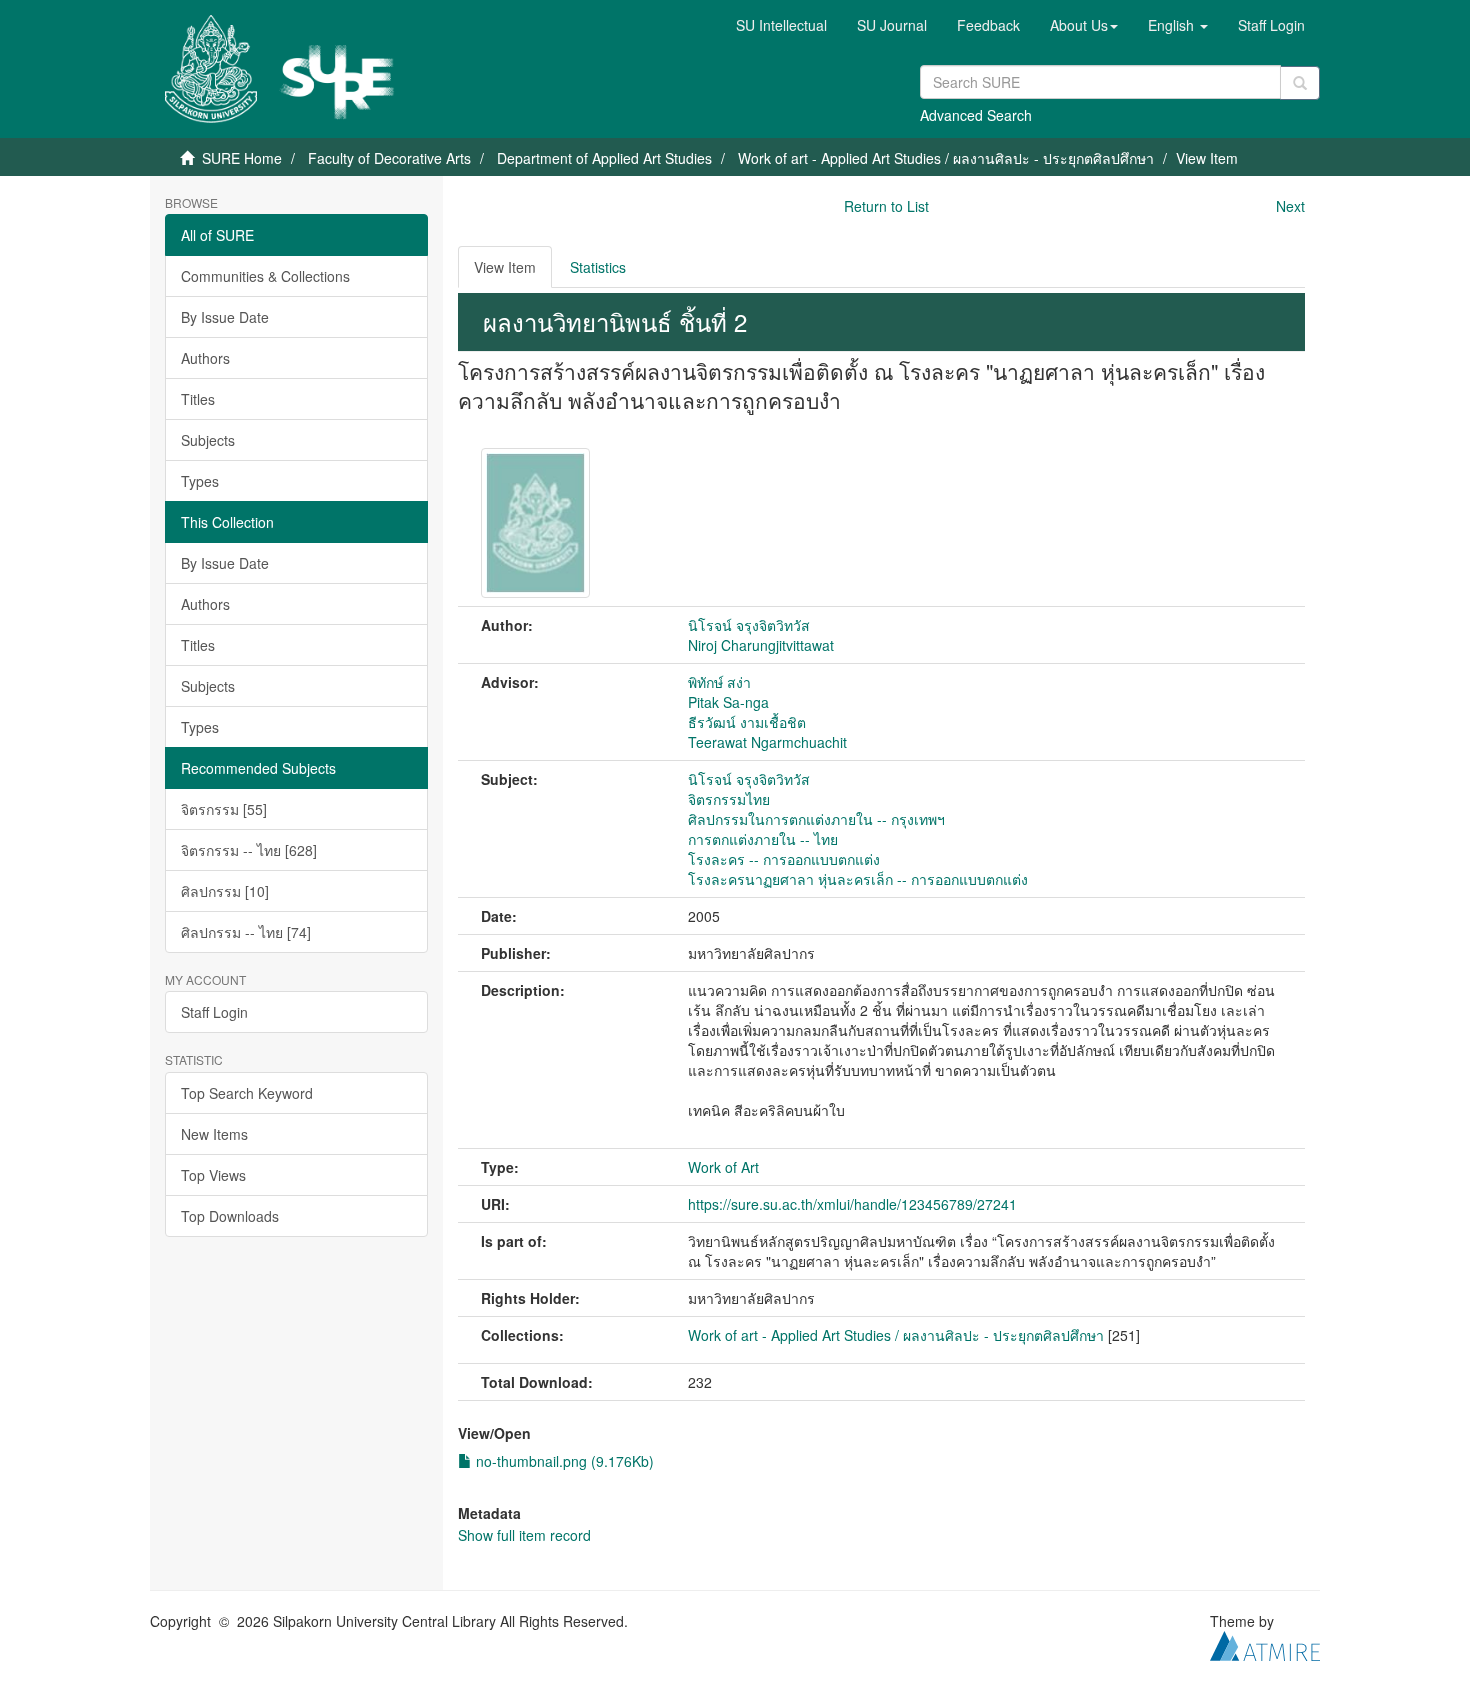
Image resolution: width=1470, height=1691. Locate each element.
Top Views (213, 1175)
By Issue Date (225, 317)
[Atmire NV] (1265, 1643)
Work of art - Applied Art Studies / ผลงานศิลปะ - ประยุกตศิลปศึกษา (946, 158)
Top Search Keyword (247, 1093)
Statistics (598, 267)
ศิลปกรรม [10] (225, 891)
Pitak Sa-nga (728, 702)
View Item (505, 267)
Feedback (988, 25)
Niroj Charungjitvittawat (761, 645)
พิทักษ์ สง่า (719, 682)
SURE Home (242, 158)
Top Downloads (230, 1216)
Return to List (886, 206)
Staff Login (214, 1012)
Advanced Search (976, 115)
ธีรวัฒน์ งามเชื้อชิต (747, 722)
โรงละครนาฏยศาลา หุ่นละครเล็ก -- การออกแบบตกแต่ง (858, 879)
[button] (1084, 25)
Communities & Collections (265, 276)
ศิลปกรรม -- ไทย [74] (246, 932)
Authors (205, 358)
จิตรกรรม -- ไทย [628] (249, 850)
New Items (214, 1134)
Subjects (208, 440)
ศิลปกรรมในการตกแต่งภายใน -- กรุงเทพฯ (816, 819)
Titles (198, 399)
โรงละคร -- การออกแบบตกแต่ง (784, 859)
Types (200, 481)
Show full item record (524, 1535)
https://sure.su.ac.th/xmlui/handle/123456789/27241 (852, 1204)
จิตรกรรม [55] (224, 809)
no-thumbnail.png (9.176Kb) (563, 1461)
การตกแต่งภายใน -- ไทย (763, 839)
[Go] (1300, 83)
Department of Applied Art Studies (604, 158)
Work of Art (723, 1167)
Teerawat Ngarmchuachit (767, 742)
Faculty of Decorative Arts (389, 158)
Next (1290, 206)
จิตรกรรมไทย (729, 799)
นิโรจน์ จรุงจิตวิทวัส (749, 625)
